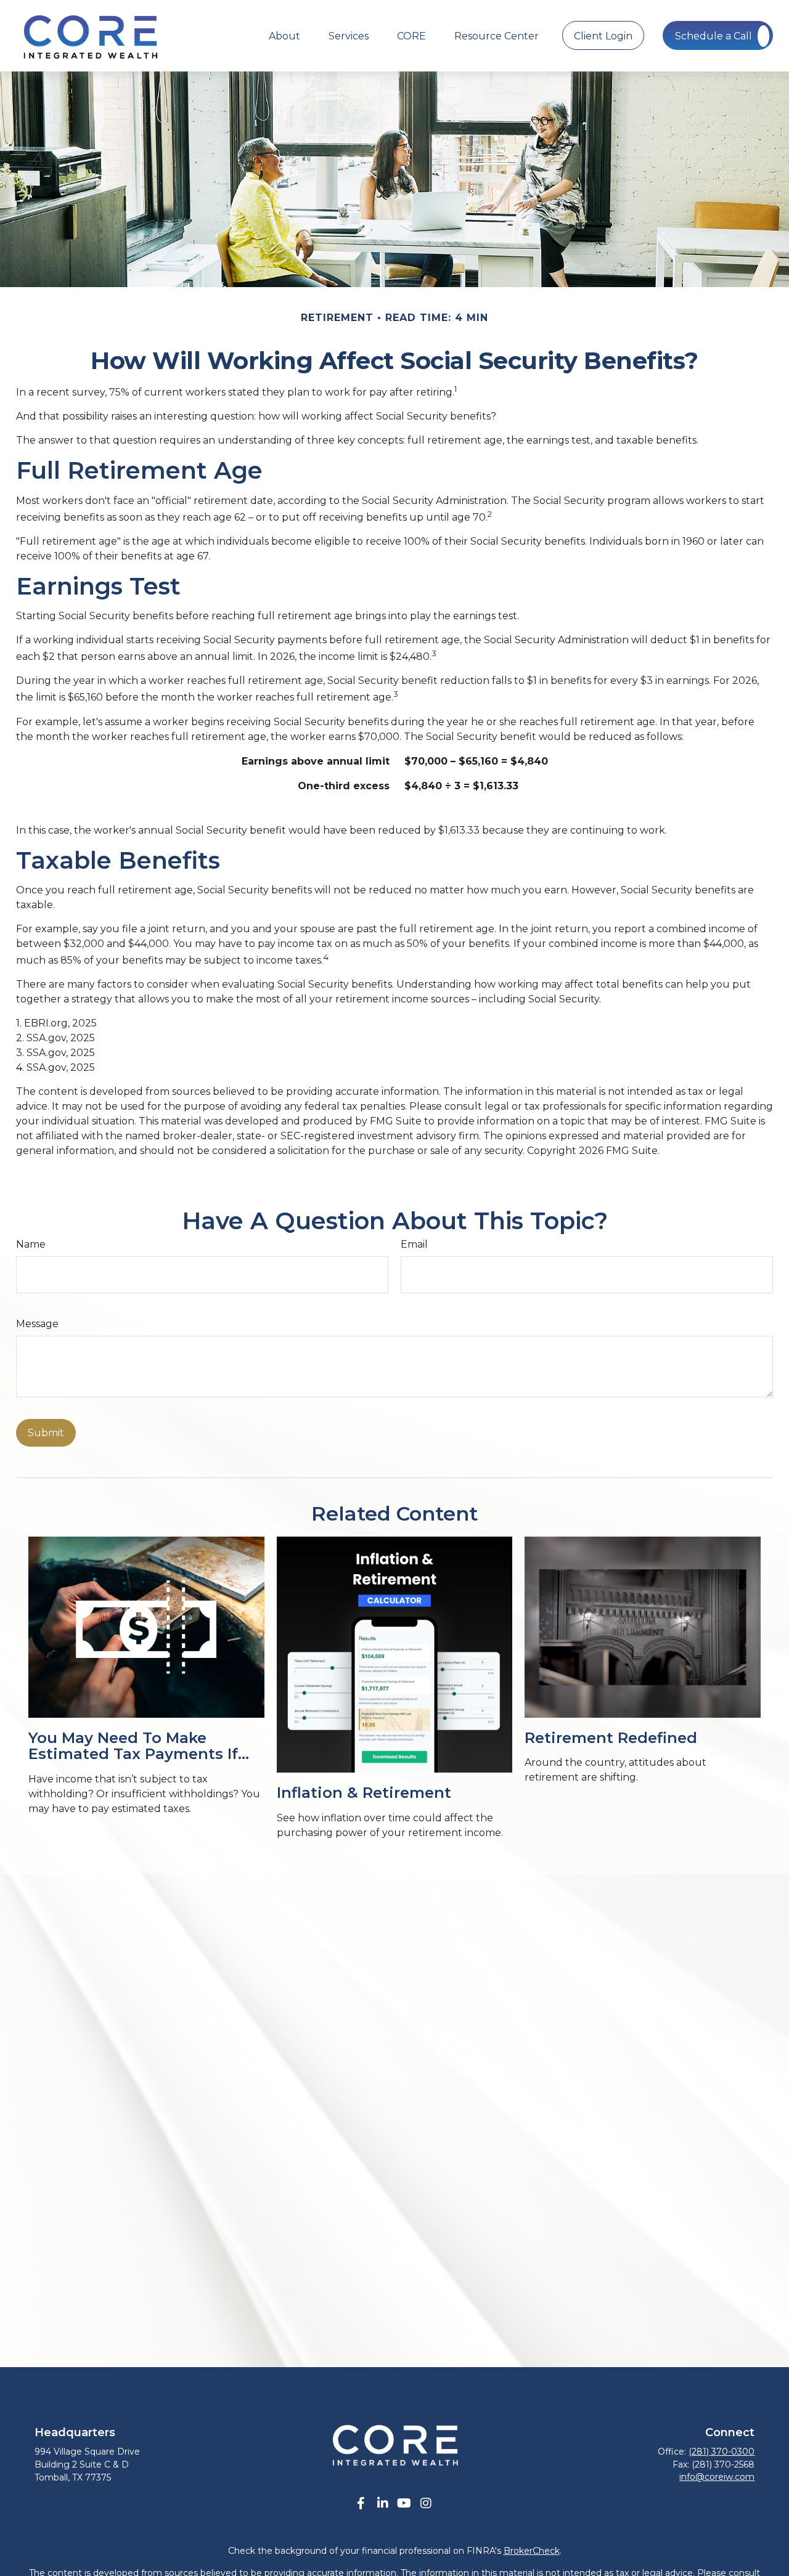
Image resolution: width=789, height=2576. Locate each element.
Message (37, 1324)
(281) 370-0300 (722, 2452)
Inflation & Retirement (364, 1793)
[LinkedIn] (382, 2504)
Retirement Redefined (611, 1738)
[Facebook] (361, 2504)
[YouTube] (404, 2504)
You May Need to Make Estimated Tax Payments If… (139, 1746)
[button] (284, 35)
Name (31, 1244)
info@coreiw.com (717, 2477)
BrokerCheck (532, 2551)
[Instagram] (426, 2504)
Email (414, 1244)
